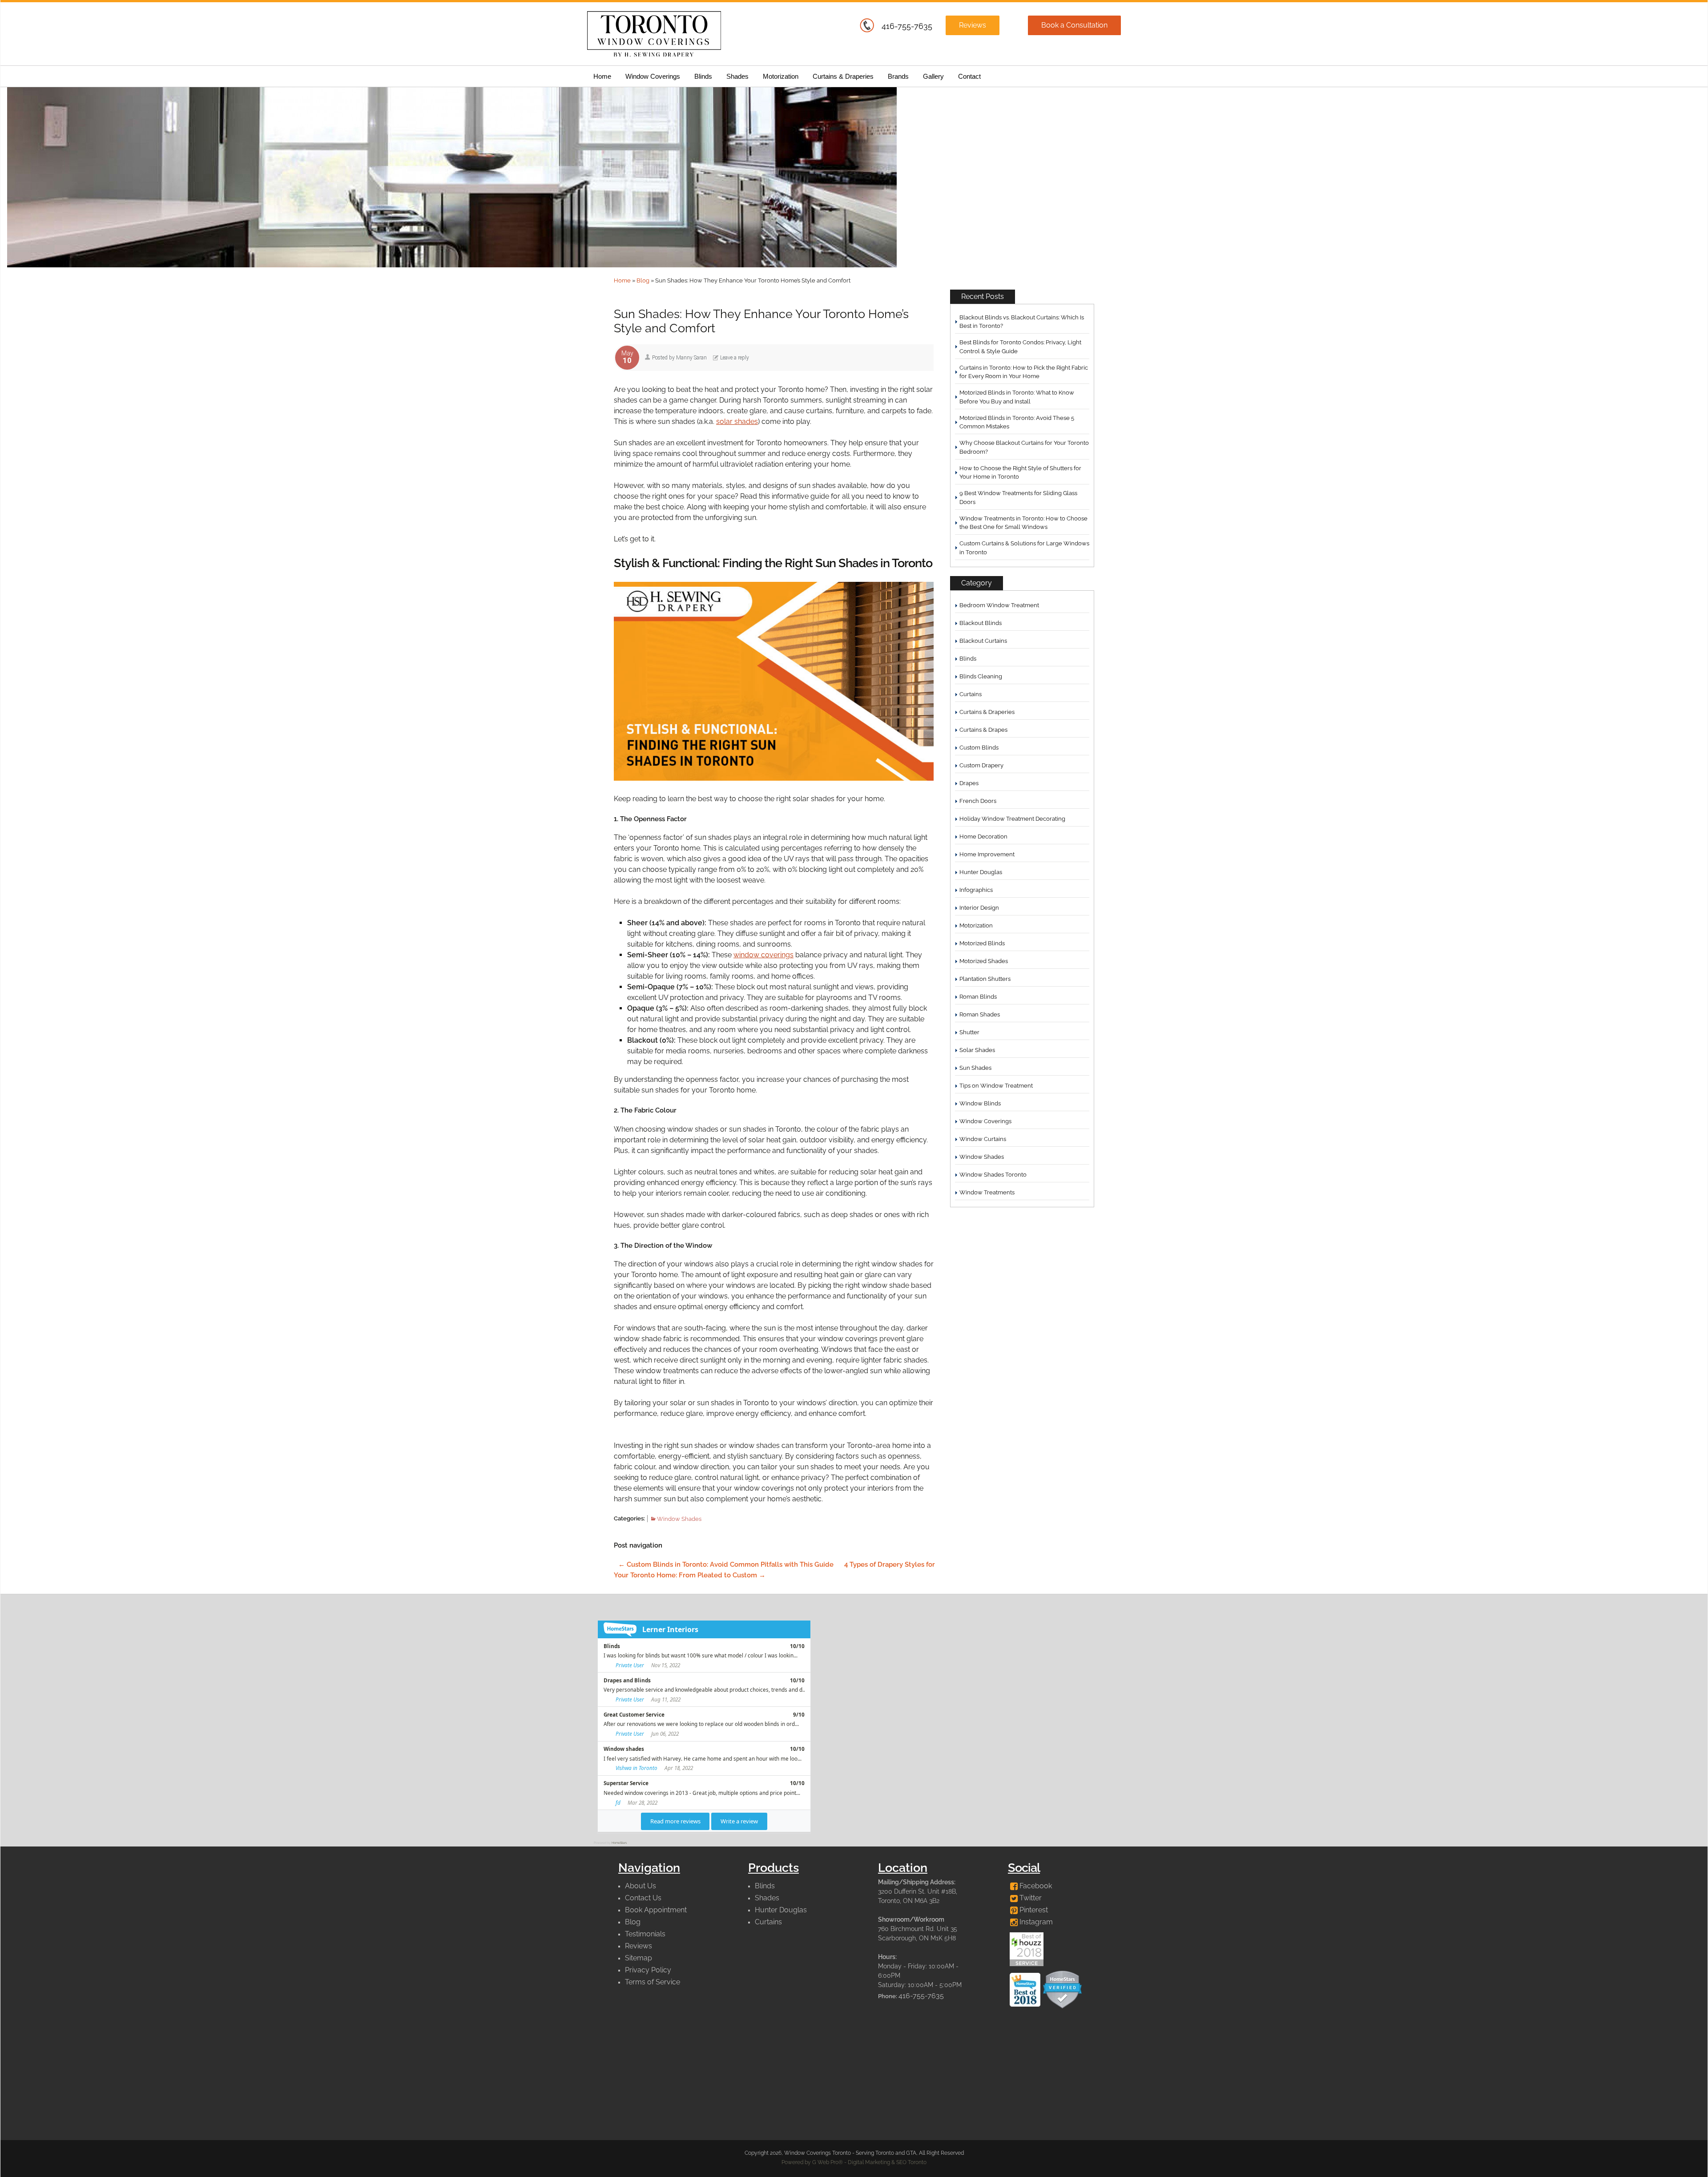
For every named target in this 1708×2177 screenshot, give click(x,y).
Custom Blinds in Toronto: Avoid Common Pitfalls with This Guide (726, 1564)
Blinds (703, 76)
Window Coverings (653, 76)
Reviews (973, 25)
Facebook (1035, 1886)
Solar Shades (977, 1050)
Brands (898, 76)
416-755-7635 (907, 26)
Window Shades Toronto (993, 1175)
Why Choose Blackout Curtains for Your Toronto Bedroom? (1024, 447)
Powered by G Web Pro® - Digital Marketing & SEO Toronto (854, 2162)
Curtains (971, 694)
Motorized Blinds (982, 943)
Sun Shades (975, 1068)
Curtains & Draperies (843, 76)
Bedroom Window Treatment (999, 605)
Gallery (933, 76)
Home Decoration (983, 837)
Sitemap (638, 1958)
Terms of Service (653, 1982)
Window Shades (679, 1519)
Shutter (969, 1032)
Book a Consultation (1074, 25)
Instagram (1035, 1922)
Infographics (976, 890)
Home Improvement (987, 854)
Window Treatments (987, 1192)
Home (602, 76)
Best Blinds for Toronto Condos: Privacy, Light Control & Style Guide (1020, 347)
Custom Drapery (981, 765)
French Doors (978, 801)
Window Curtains (983, 1139)
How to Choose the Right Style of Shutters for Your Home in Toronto (1020, 473)
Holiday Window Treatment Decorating (1012, 819)
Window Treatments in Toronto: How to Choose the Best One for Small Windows (1023, 523)
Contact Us (643, 1898)
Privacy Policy (648, 1970)
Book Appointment (656, 1910)
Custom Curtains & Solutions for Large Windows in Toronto (1024, 548)
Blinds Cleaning (981, 676)
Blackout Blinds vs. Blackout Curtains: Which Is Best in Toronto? (1022, 322)
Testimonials (645, 1934)
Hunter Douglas (981, 872)
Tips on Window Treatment (996, 1086)
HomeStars (619, 1843)
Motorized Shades (984, 961)
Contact (969, 76)
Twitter (1030, 1898)
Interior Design (979, 908)
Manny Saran (691, 358)
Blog (643, 280)
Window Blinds (980, 1103)
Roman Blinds (978, 997)
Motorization (781, 76)
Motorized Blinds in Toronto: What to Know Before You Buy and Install (1017, 397)
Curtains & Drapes (983, 730)
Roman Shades (980, 1014)
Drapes (969, 783)
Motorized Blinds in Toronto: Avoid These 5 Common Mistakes (1017, 422)
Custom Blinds (979, 748)
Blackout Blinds (981, 623)
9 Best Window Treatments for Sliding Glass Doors (1018, 498)
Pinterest (1033, 1910)
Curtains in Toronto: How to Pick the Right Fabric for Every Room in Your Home (1024, 372)
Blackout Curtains (983, 641)
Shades (737, 76)
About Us (640, 1886)
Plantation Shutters (985, 979)
